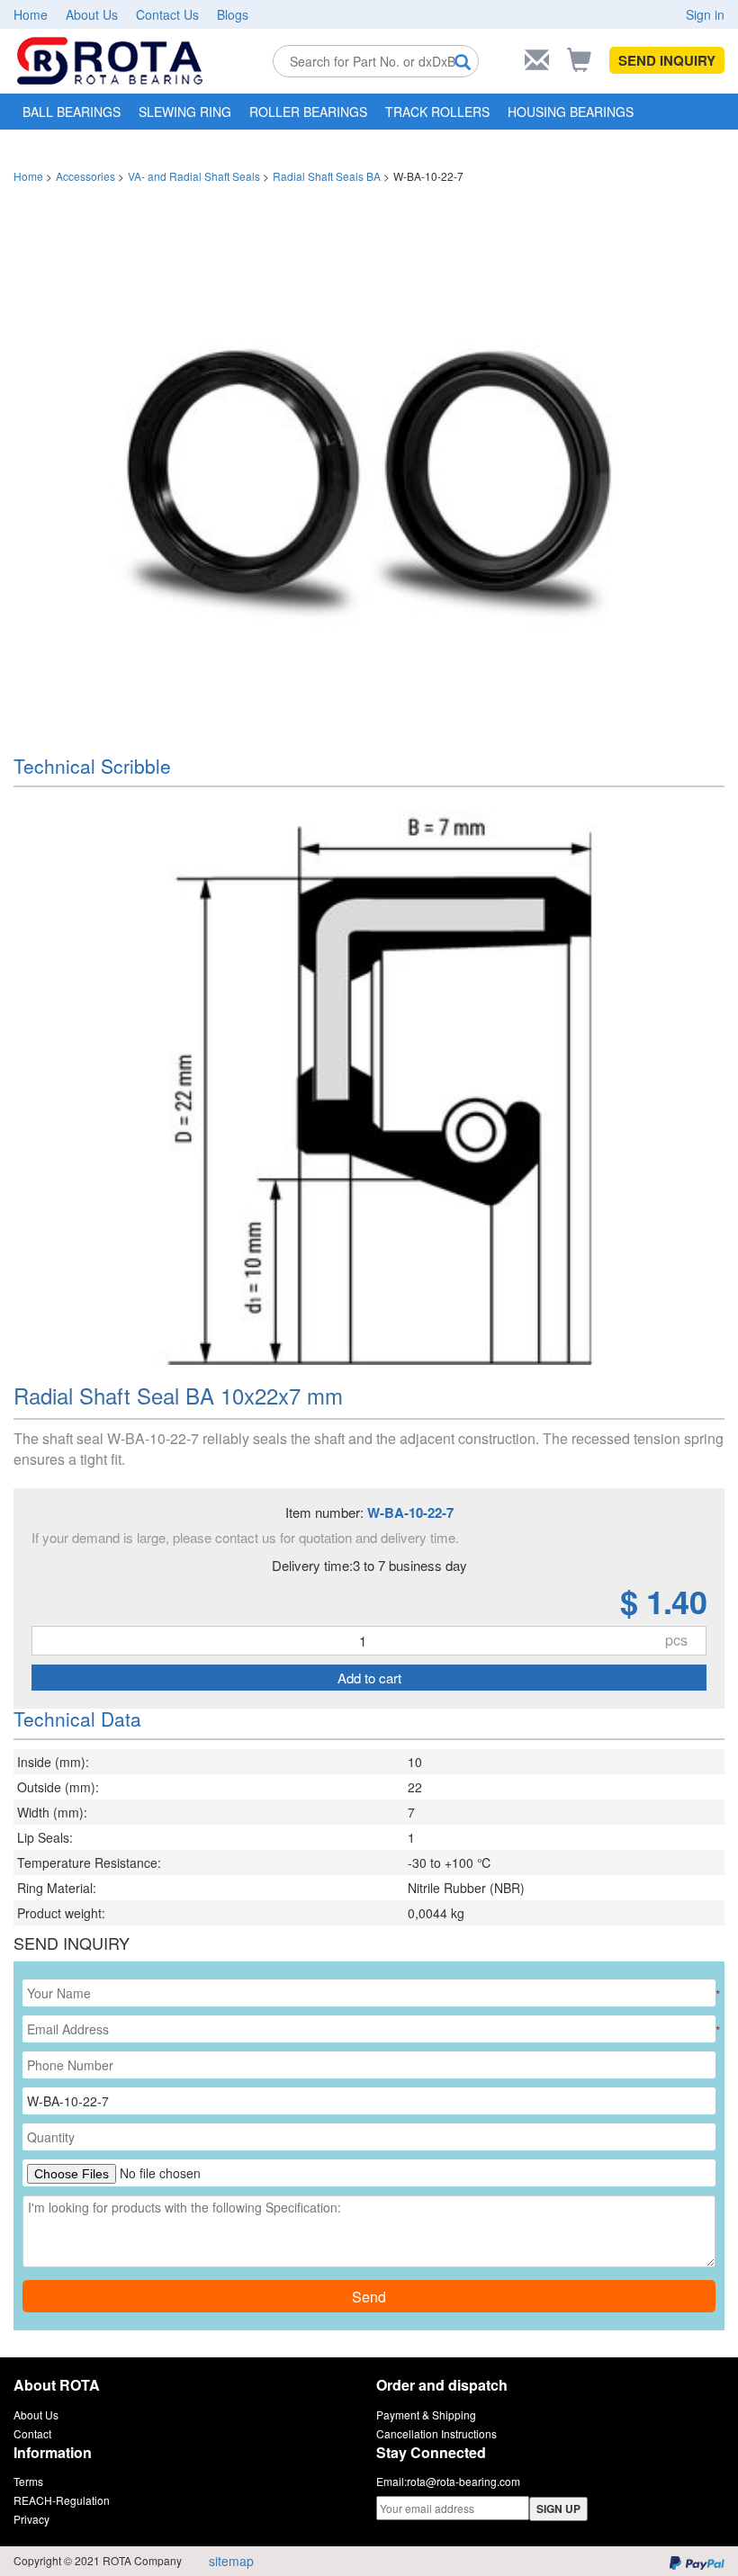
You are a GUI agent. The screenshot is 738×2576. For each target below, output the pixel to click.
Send (369, 2297)
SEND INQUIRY (667, 60)
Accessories (85, 176)
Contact (32, 2433)
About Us (92, 14)
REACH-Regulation (62, 2500)
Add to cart (369, 1678)
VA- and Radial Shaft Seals (194, 176)
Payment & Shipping (426, 2414)
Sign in (705, 14)
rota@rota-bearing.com (463, 2481)
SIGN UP (558, 2509)
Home (31, 14)
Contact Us (167, 14)
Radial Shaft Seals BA (327, 176)
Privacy (31, 2519)
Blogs (233, 14)
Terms (28, 2481)
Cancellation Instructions (436, 2433)
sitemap (231, 2561)
